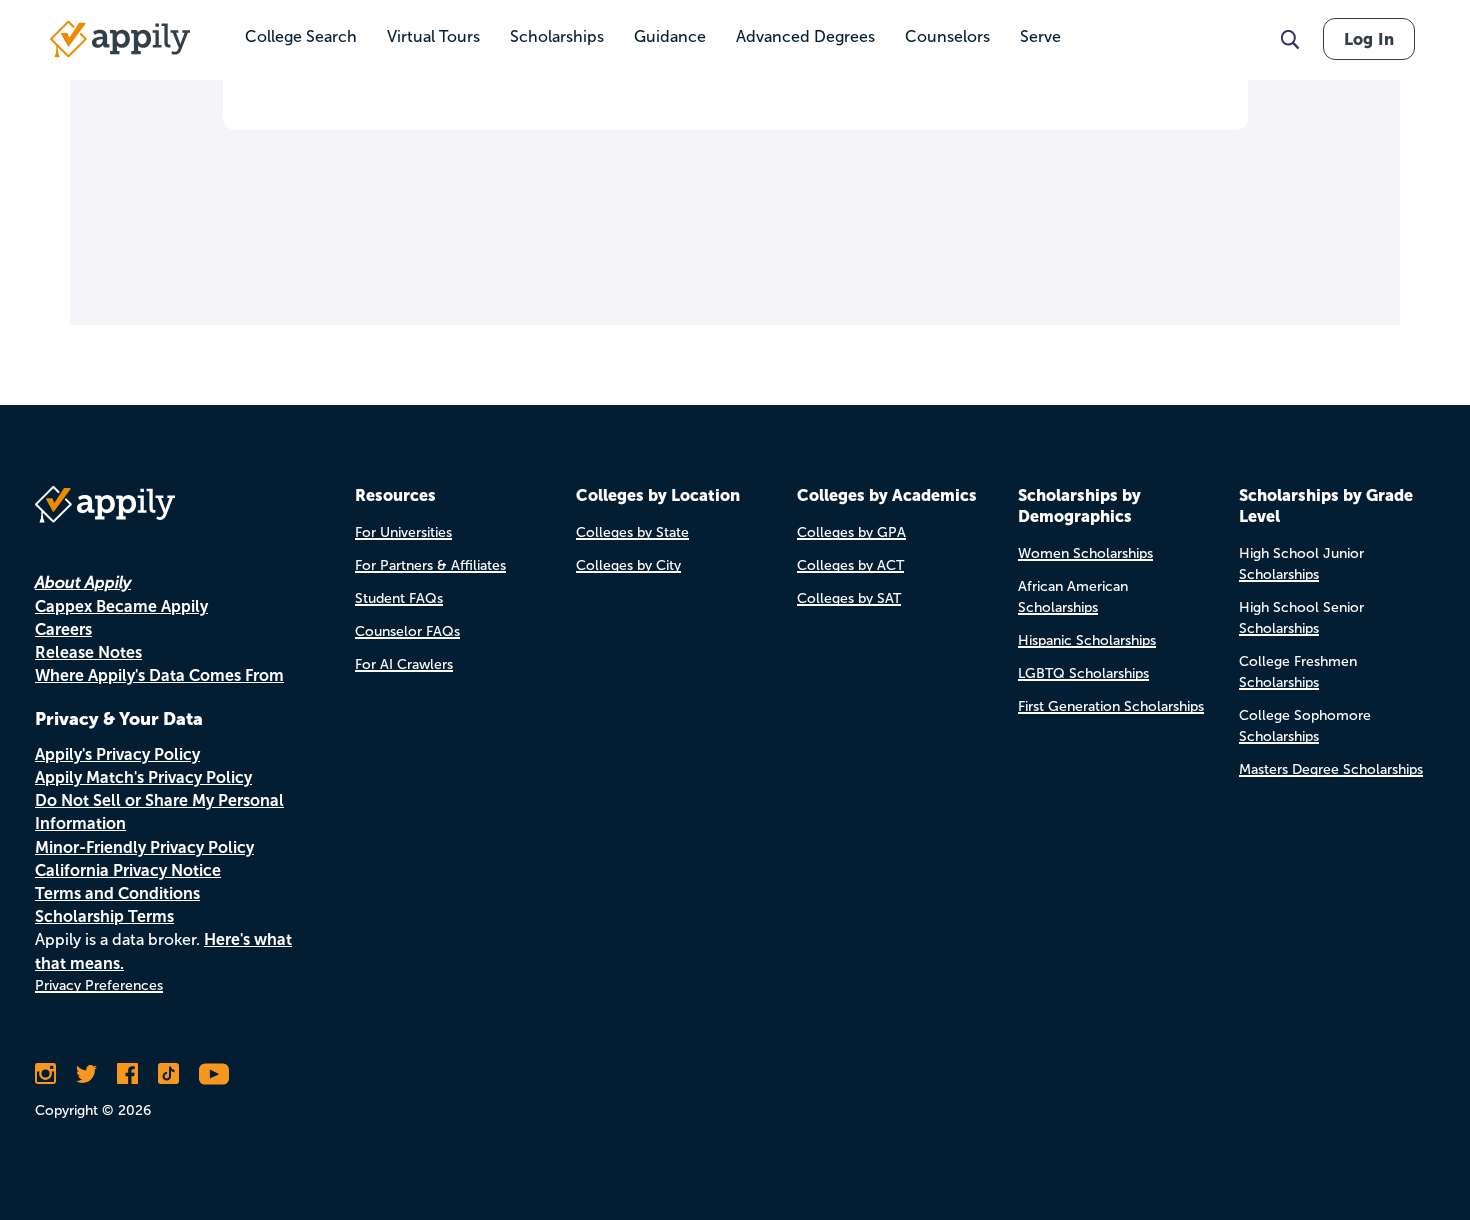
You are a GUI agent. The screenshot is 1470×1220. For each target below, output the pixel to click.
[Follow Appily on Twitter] (86, 1074)
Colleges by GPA (851, 532)
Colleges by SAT (849, 598)
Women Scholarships (1085, 553)
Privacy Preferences (99, 985)
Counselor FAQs (407, 631)
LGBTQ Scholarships (1083, 673)
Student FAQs (399, 598)
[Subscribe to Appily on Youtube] (214, 1074)
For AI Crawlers (404, 664)
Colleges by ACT (850, 565)
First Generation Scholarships (1111, 706)
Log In (1369, 39)
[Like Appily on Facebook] (127, 1074)
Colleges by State (632, 532)
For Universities (403, 532)
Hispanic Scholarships (1087, 640)
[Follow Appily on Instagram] (45, 1074)
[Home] (120, 39)
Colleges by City (628, 565)
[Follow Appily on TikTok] (168, 1074)
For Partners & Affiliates (430, 565)
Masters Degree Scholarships (1331, 769)
